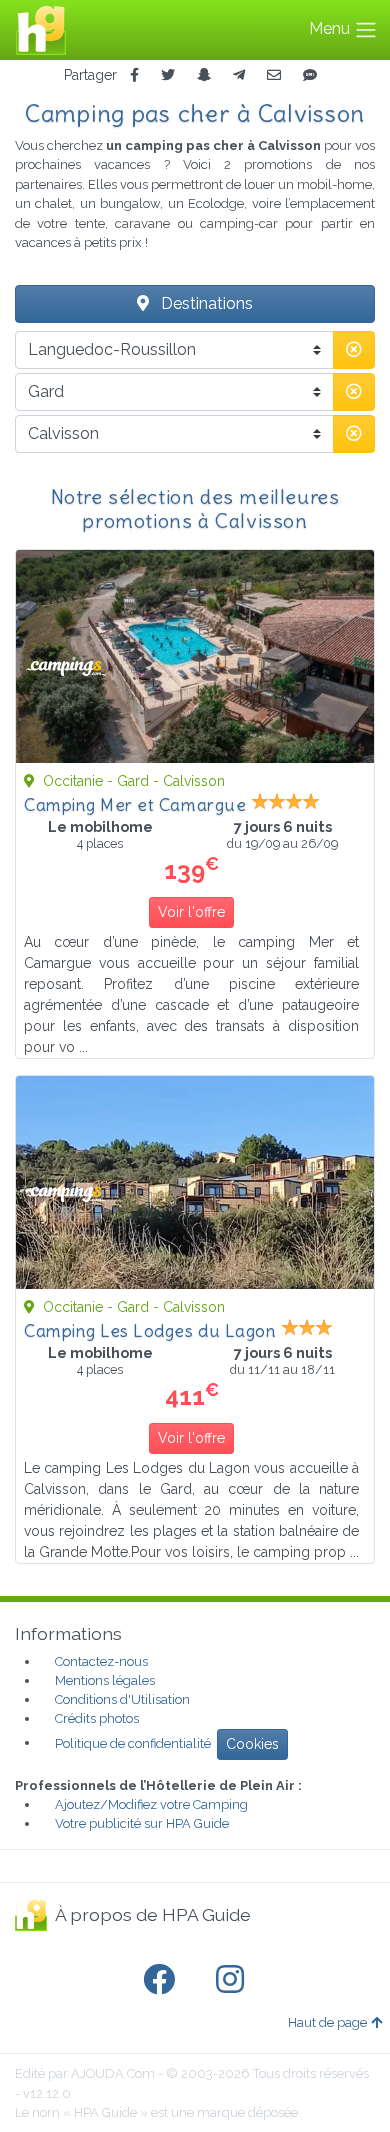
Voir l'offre (191, 912)
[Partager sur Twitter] (168, 75)
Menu (331, 28)
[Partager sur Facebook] (134, 75)
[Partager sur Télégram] (239, 75)
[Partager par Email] (274, 75)
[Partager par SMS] (310, 75)
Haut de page (327, 2022)
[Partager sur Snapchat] (204, 75)
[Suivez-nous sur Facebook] (163, 1980)
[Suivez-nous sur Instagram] (234, 1980)
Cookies (252, 1744)
